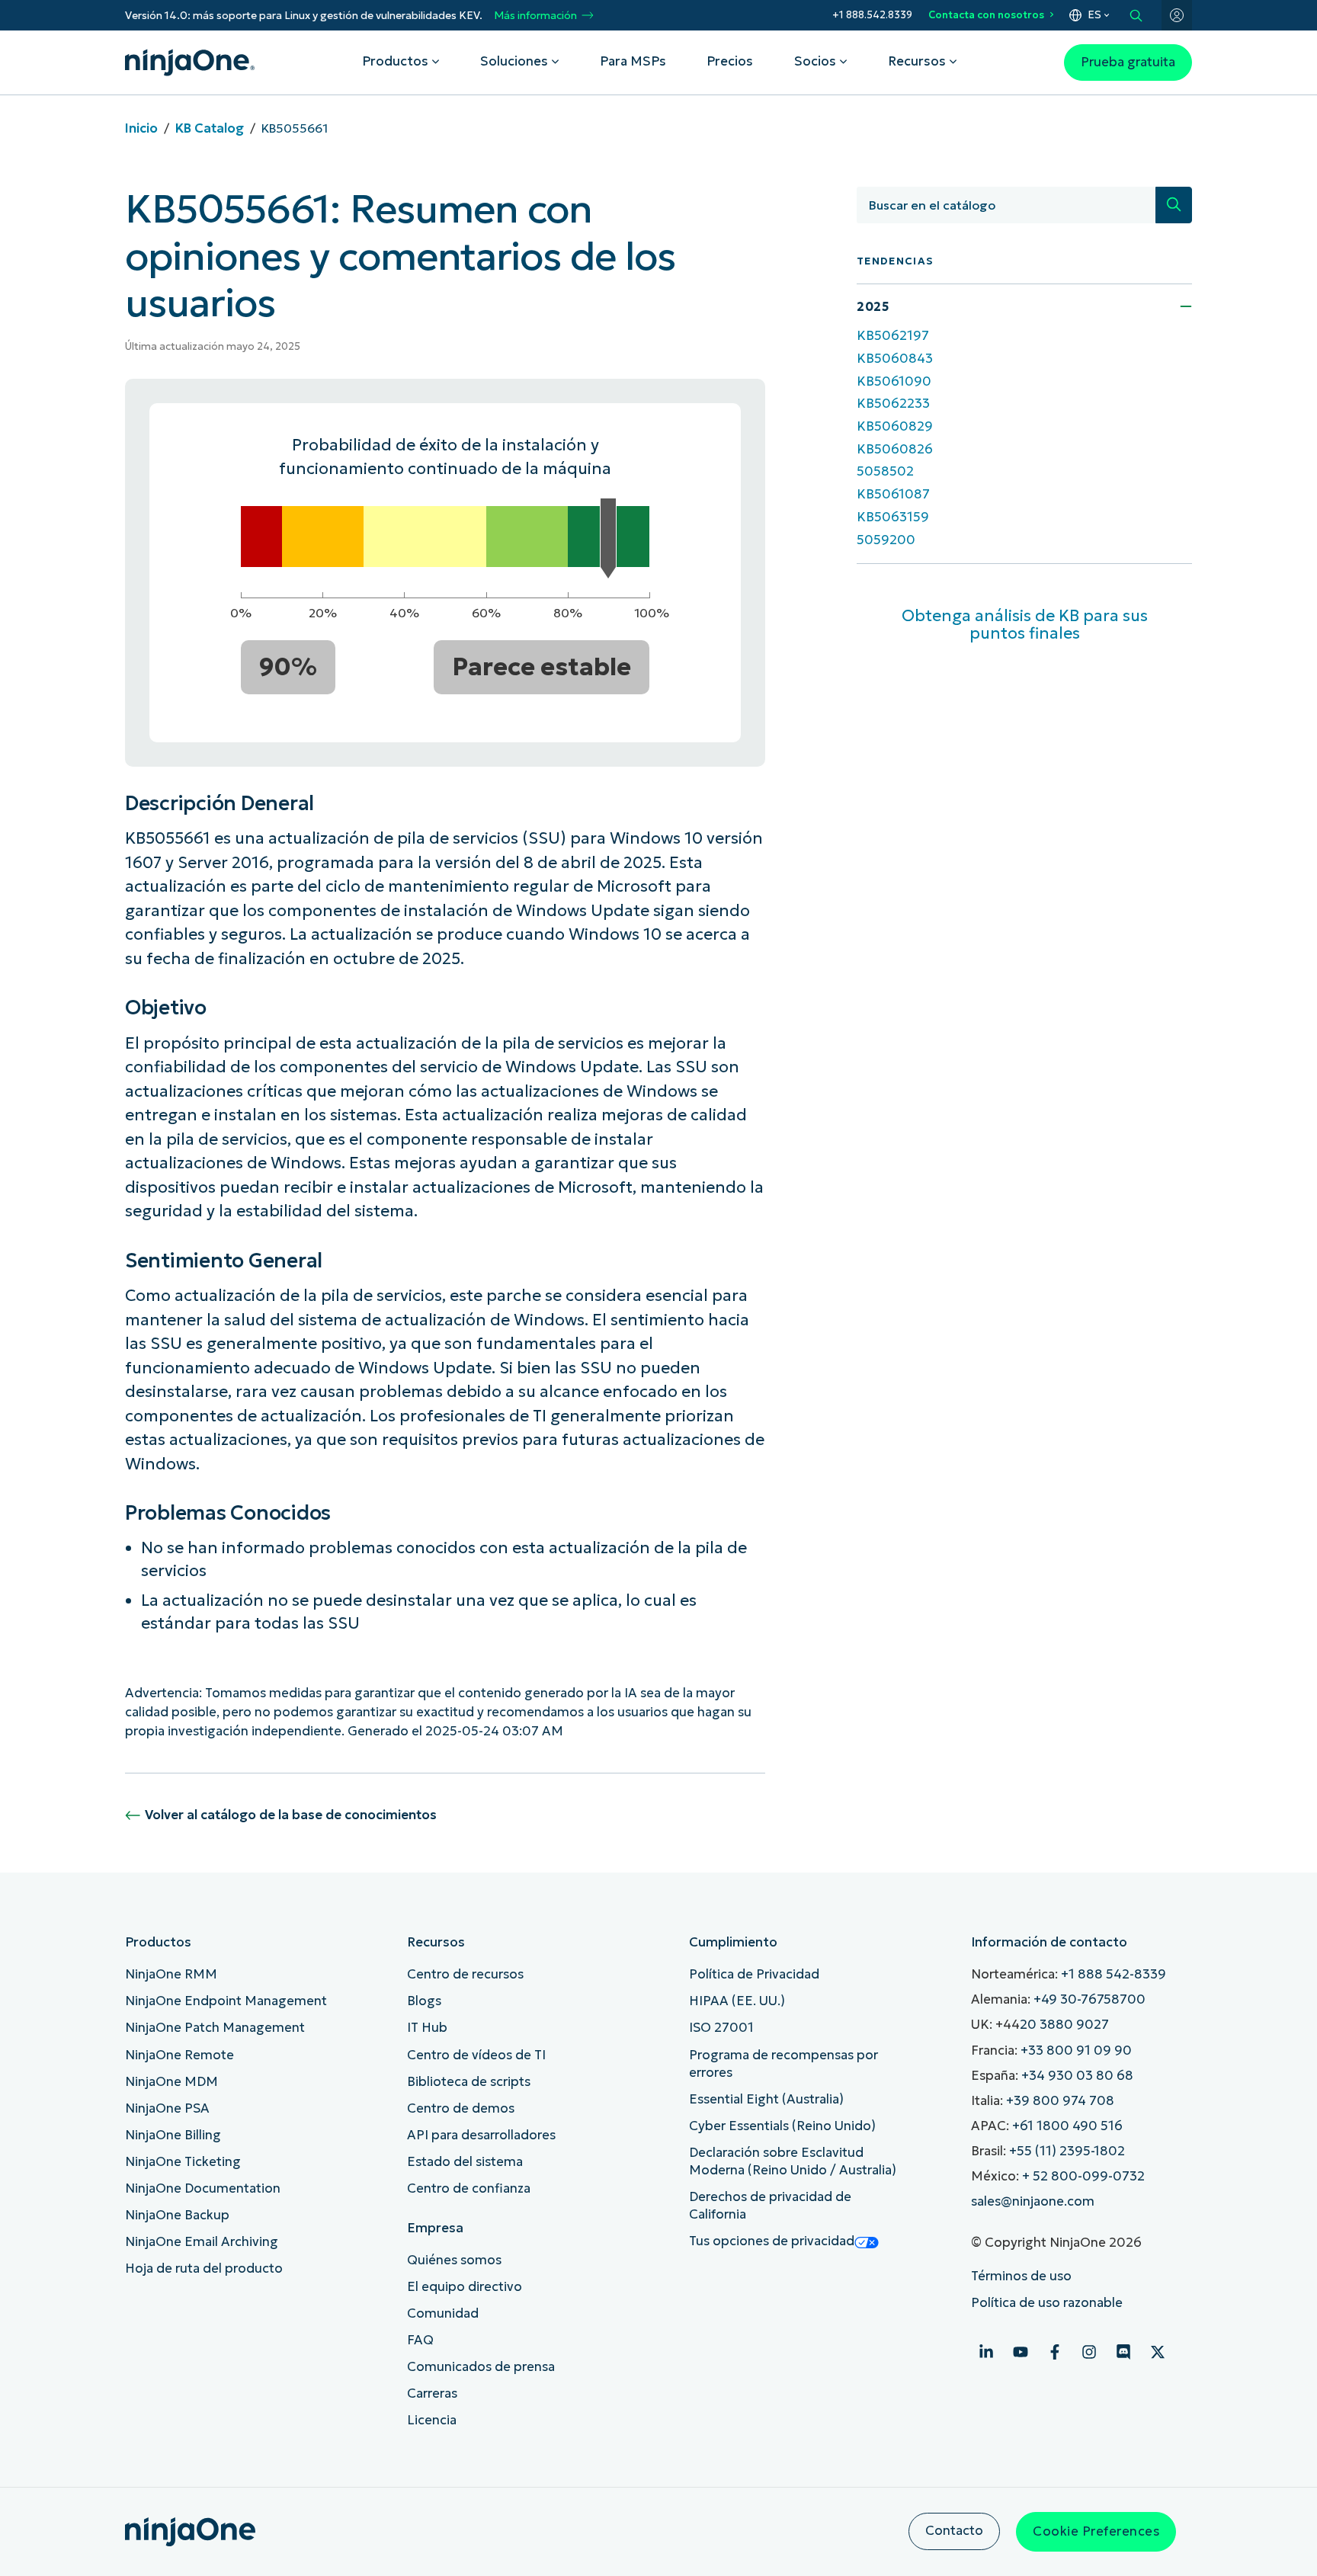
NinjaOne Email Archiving (202, 2242)
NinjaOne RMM (171, 1974)
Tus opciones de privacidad (772, 2241)
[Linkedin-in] (986, 2352)
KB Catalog (210, 128)
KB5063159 (893, 517)
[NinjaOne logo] (190, 62)
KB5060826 (895, 449)
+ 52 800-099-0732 (1083, 2176)
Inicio (141, 128)
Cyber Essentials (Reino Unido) (782, 2126)
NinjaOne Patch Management (215, 2028)
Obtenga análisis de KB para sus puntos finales (1025, 625)
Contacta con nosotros (986, 15)
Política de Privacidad (754, 1974)
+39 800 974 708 (1060, 2101)
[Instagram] (1089, 2352)
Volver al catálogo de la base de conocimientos (291, 1815)
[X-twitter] (1158, 2352)
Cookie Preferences (1096, 2531)
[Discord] (1123, 2352)
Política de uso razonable (1047, 2303)
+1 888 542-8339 (1114, 1974)
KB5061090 (894, 381)
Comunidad (443, 2313)
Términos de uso (1021, 2276)
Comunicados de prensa (481, 2367)
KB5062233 (893, 404)
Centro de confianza (469, 2188)
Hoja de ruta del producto (204, 2268)
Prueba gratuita (1128, 62)
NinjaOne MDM (171, 2082)
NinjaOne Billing (173, 2135)
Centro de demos (461, 2108)
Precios (730, 61)
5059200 (886, 539)
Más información (535, 16)
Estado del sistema (465, 2162)
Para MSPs (633, 61)
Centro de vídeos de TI (476, 2055)
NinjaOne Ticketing (183, 2162)
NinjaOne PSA (167, 2108)
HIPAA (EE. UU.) (737, 2001)
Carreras (432, 2393)
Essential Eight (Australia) (766, 2099)
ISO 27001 (721, 2028)
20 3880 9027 (1064, 2025)
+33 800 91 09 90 (1076, 2051)
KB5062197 (893, 336)
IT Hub (427, 2028)
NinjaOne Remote (179, 2055)
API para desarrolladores (481, 2135)
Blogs (424, 2001)
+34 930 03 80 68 (1077, 2076)
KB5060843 (895, 359)
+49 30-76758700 (1089, 1999)
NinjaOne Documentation (203, 2188)
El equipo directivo (465, 2287)
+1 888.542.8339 (872, 15)
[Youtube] (1021, 2352)
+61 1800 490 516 (1067, 2126)
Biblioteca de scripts (469, 2082)
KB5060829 (895, 426)
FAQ (420, 2340)
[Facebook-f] (1055, 2352)
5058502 (885, 471)
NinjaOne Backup (177, 2215)
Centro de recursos (465, 1974)
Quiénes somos (454, 2260)
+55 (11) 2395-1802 (1067, 2151)
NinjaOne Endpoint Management (226, 2001)
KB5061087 (893, 494)
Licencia (432, 2420)
